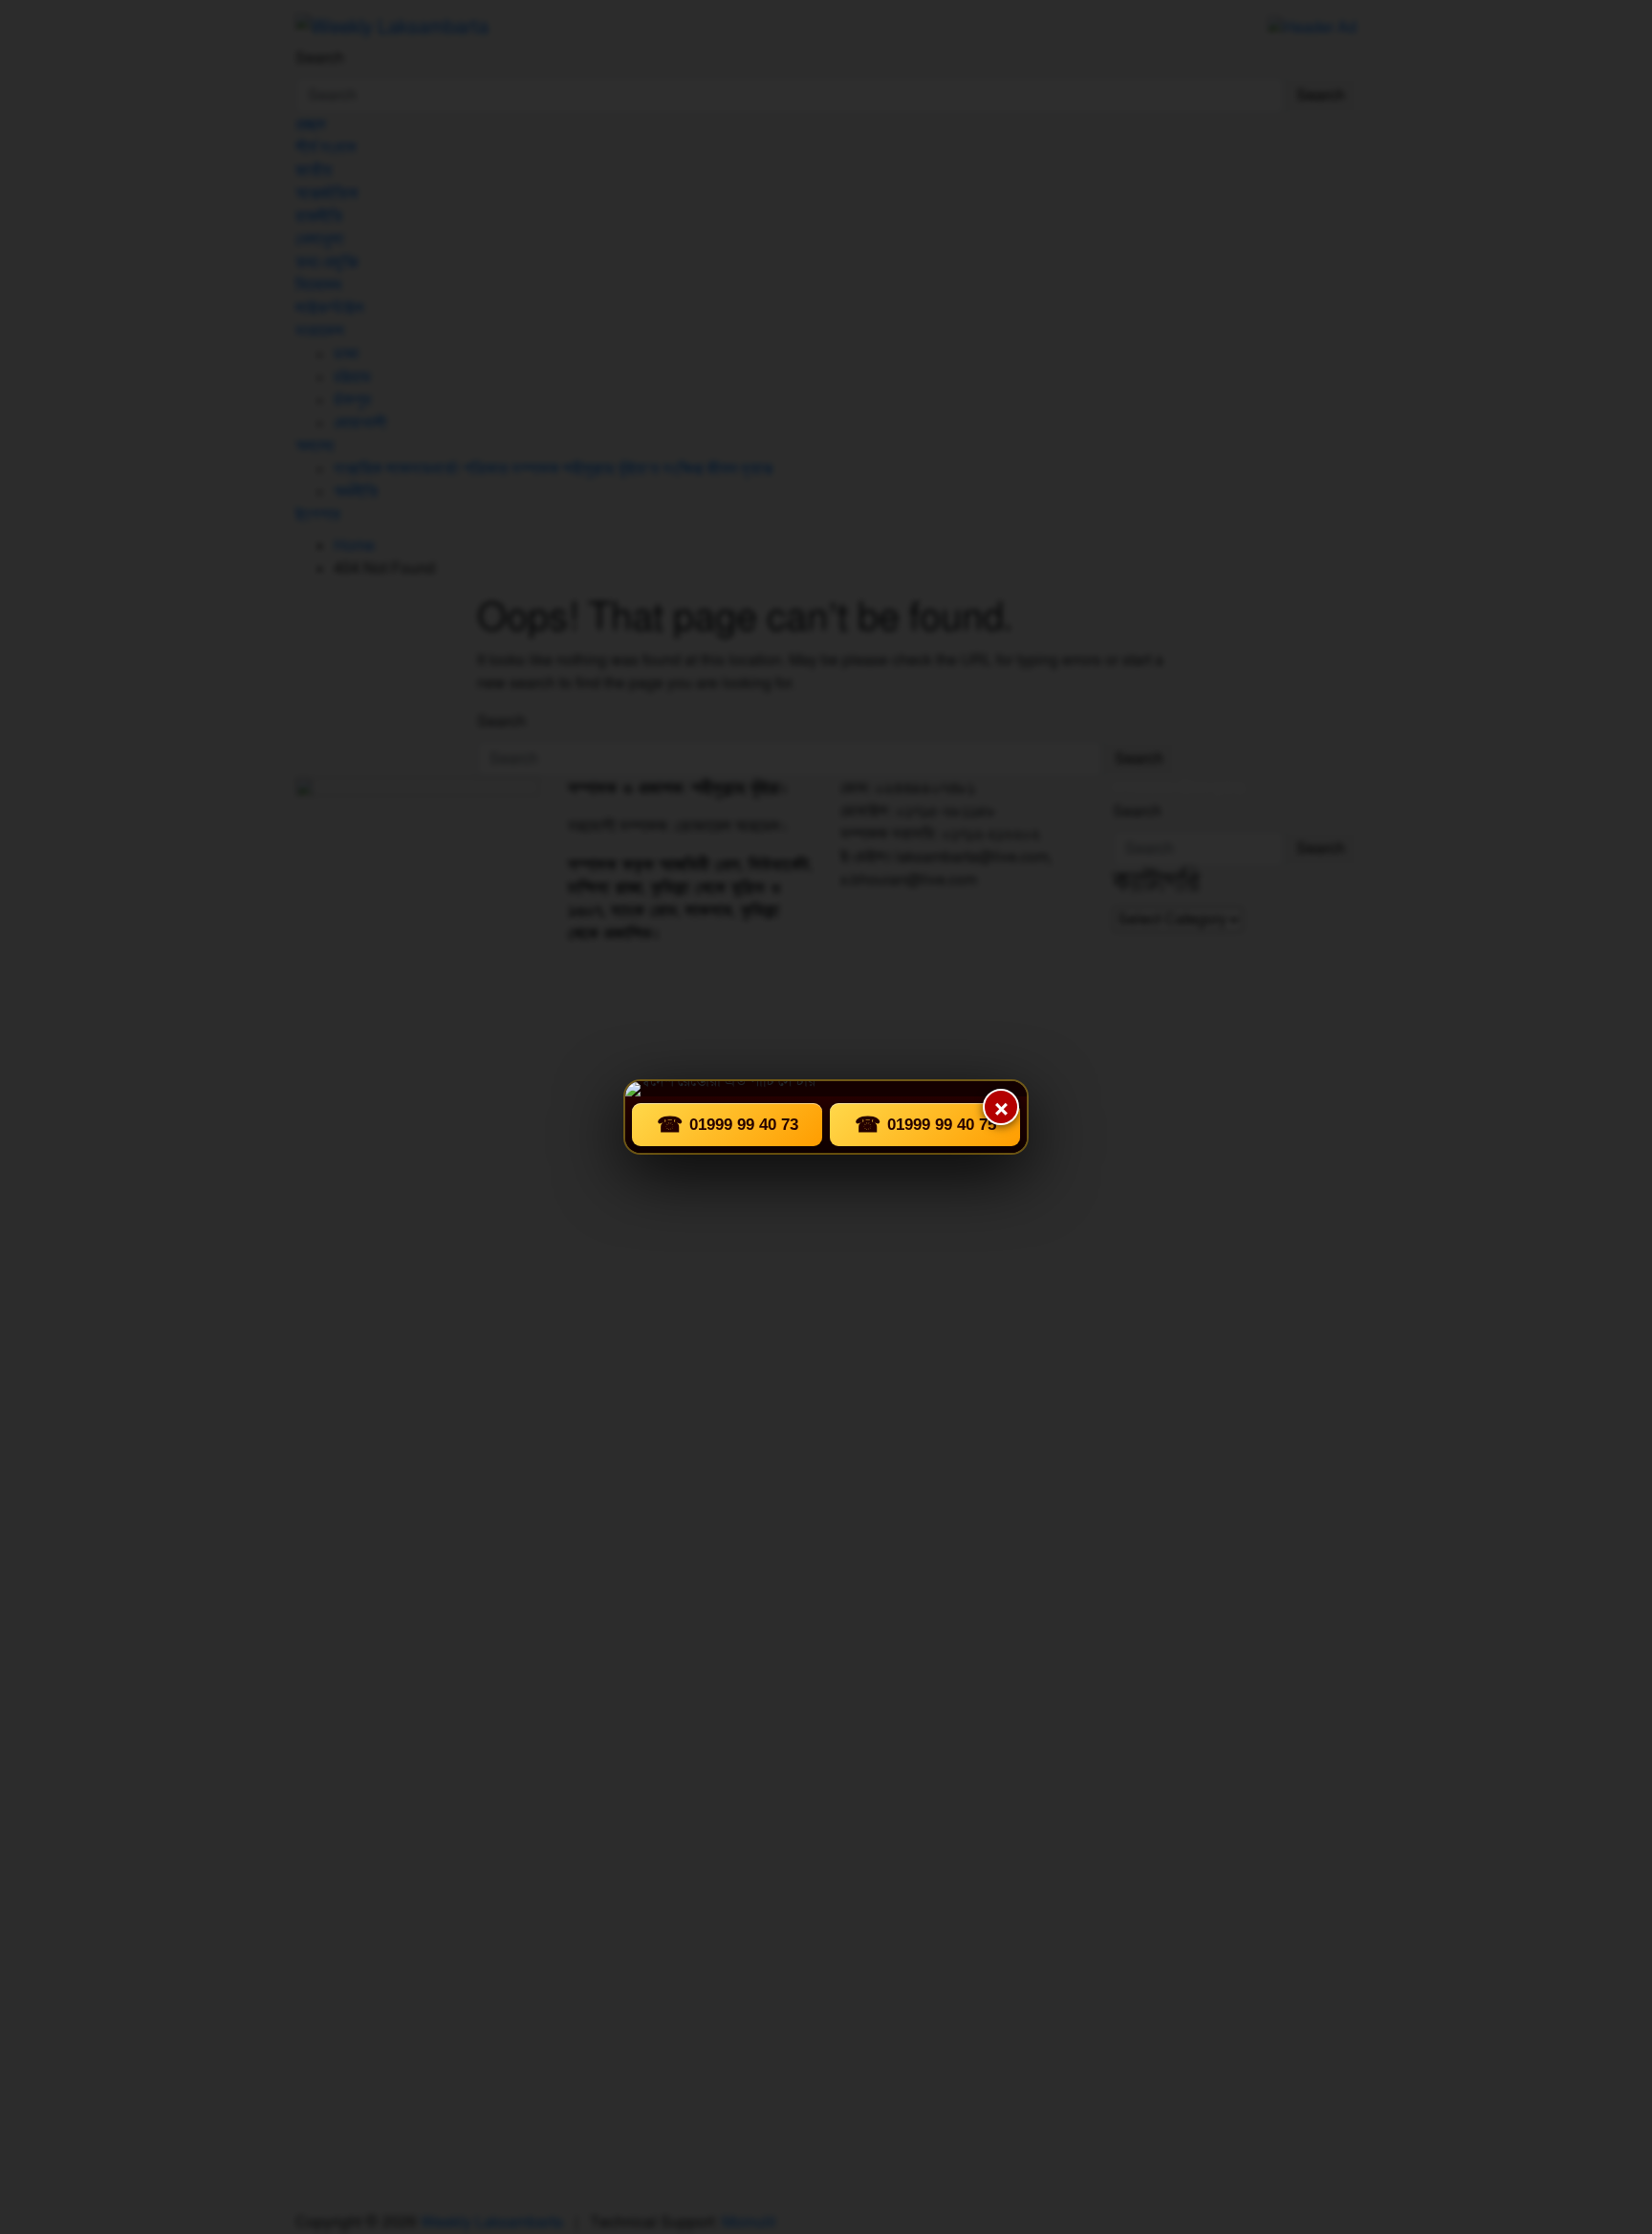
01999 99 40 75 (925, 1125)
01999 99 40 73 (728, 1125)
